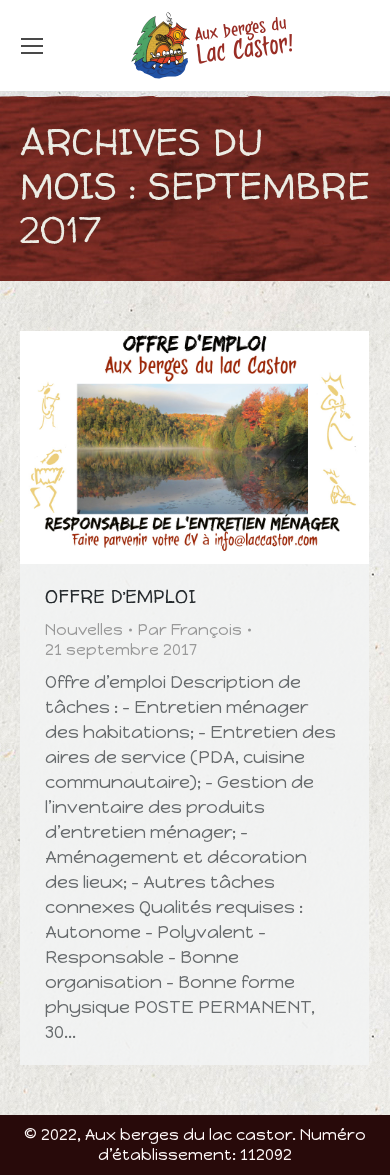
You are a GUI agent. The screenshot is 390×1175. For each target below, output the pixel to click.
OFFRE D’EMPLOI (120, 596)
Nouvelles (84, 629)
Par (190, 629)
